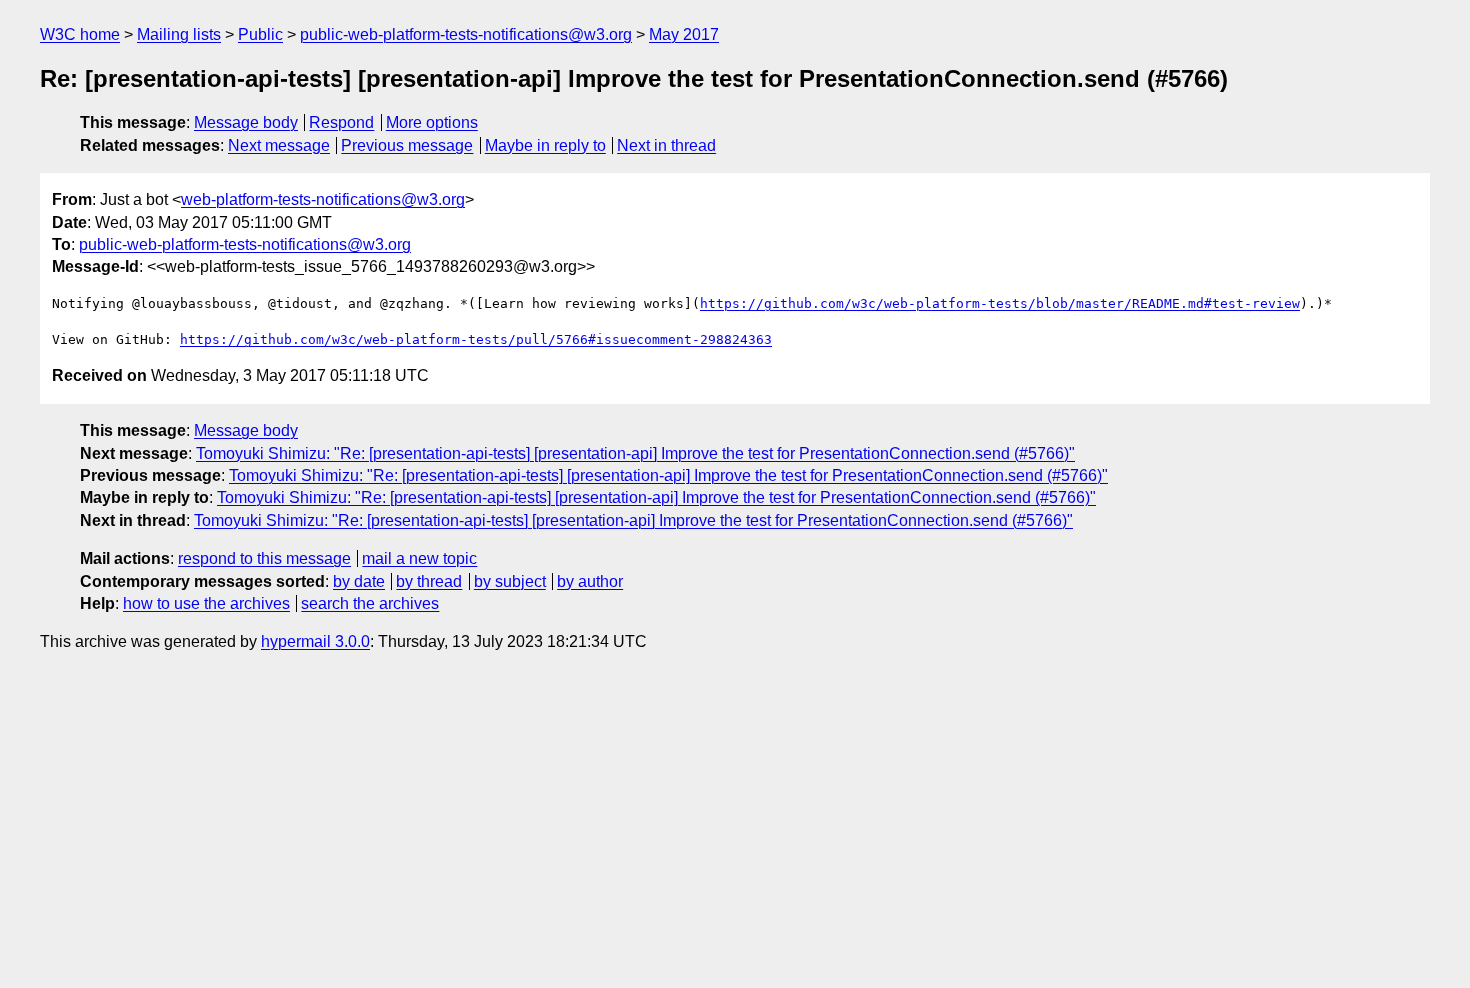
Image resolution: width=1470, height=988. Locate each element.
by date (359, 581)
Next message (279, 145)
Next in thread (666, 145)
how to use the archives (206, 603)
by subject (510, 581)
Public (260, 34)
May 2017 (684, 34)
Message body (246, 122)
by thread (429, 581)
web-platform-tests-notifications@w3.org (323, 199)
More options (432, 122)
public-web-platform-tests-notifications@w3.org (466, 34)
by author (590, 581)
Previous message (407, 145)
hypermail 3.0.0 (315, 641)
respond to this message (264, 558)
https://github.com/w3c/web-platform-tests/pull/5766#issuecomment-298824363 (476, 339)
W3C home (80, 34)
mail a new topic (419, 558)
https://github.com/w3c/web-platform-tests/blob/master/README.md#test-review (1000, 303)
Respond (341, 122)
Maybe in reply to (545, 145)
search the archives (370, 603)
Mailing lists (179, 34)
